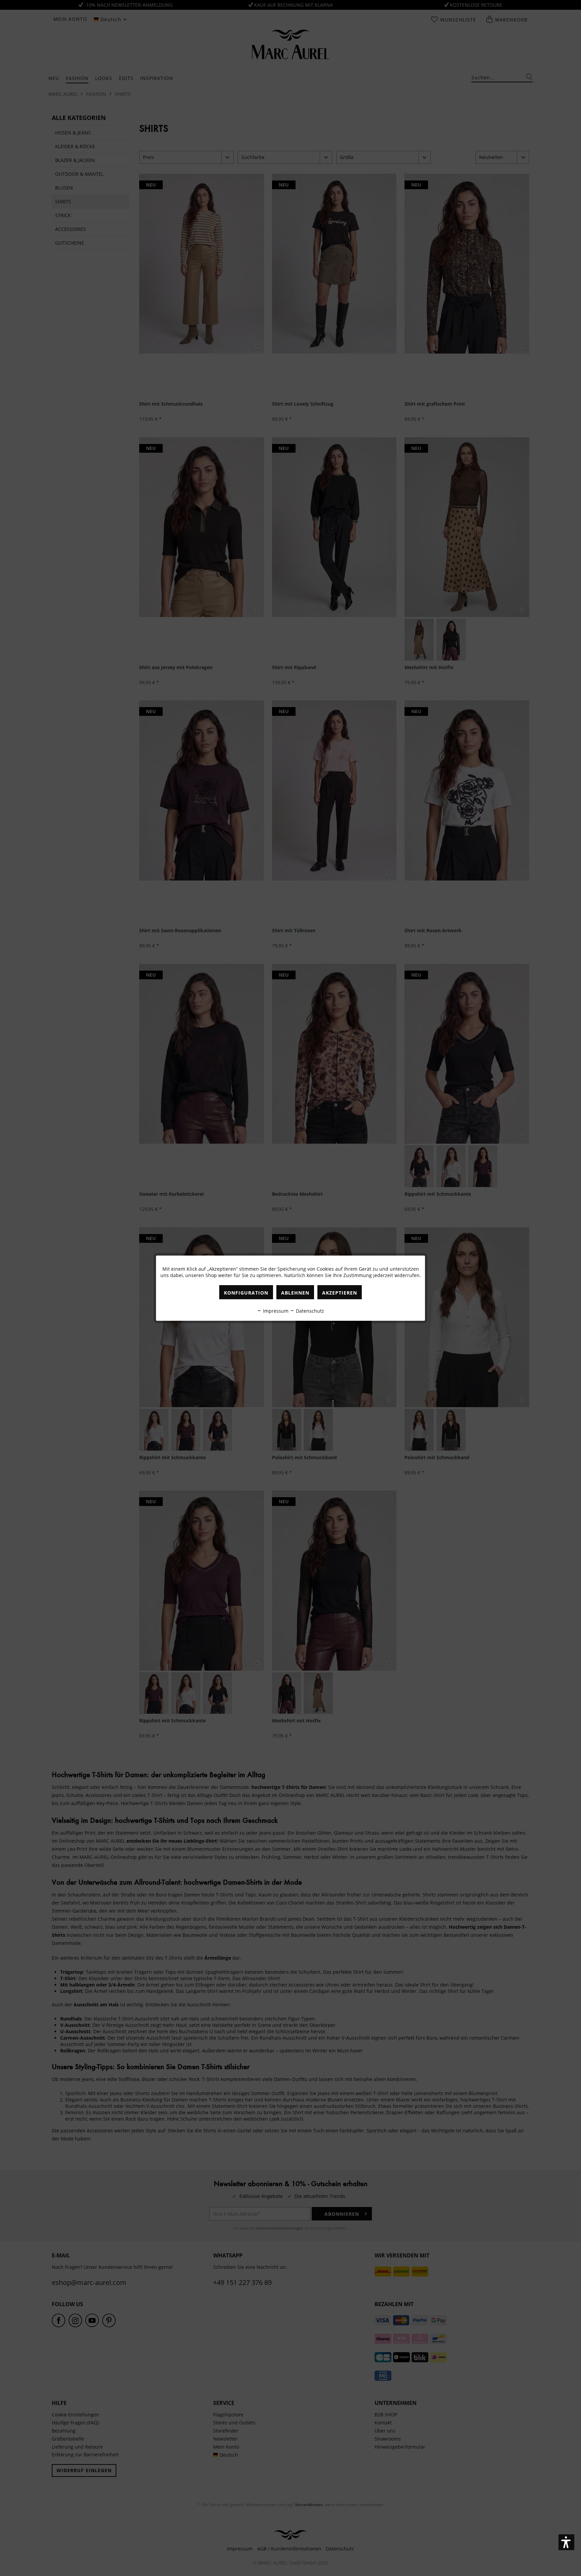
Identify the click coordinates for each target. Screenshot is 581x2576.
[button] (566, 2542)
